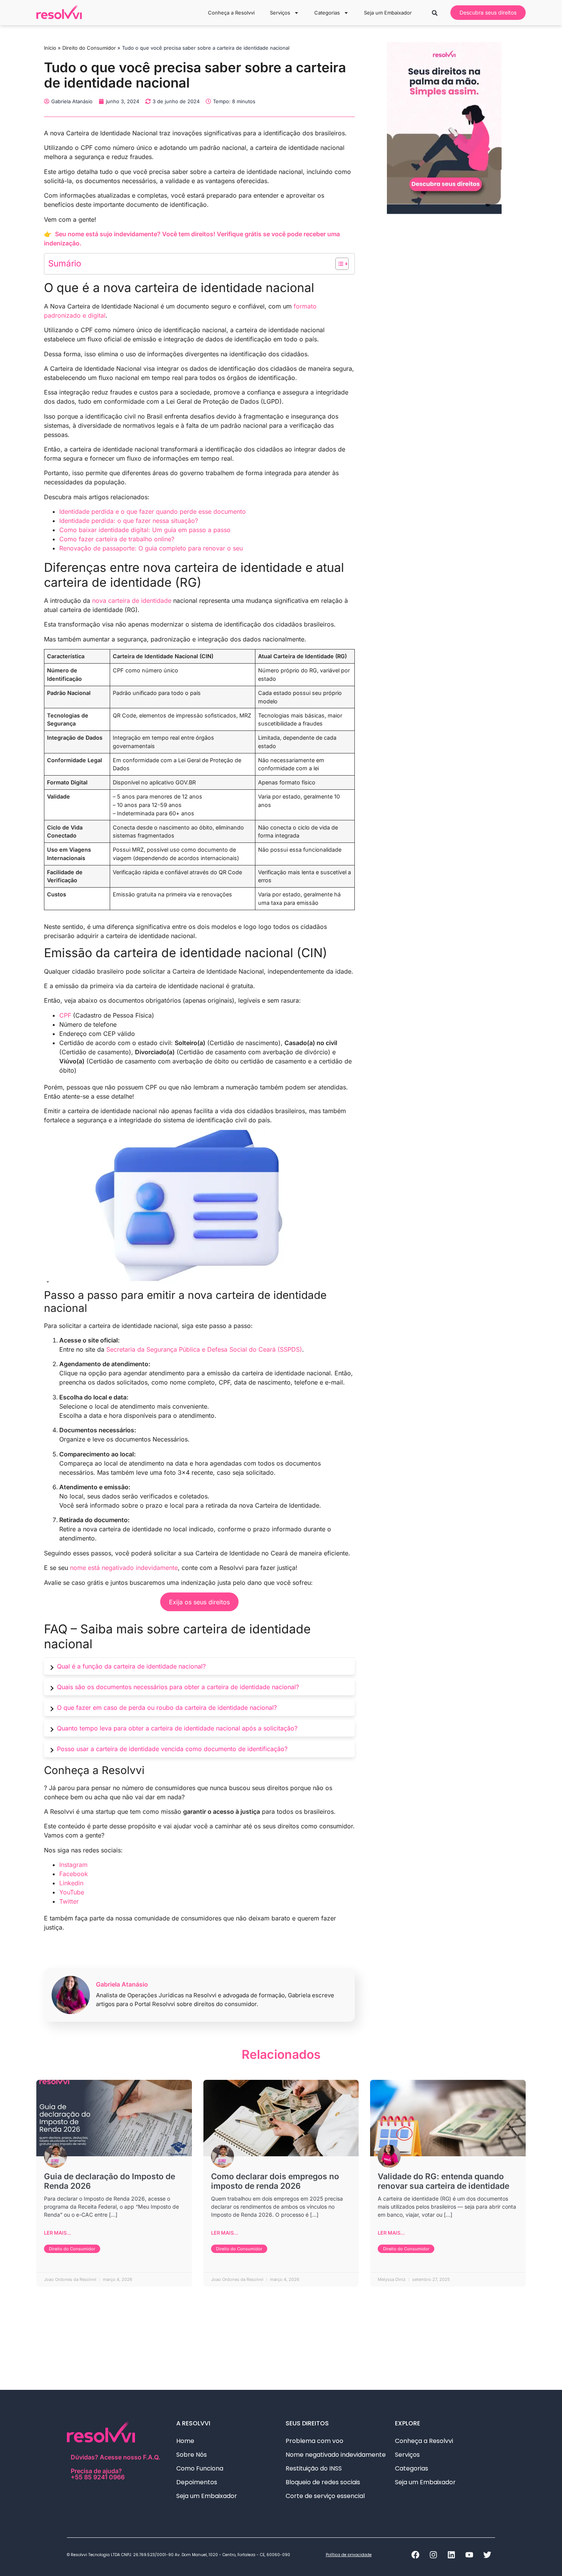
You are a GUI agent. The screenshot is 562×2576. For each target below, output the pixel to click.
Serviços (280, 13)
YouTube (72, 1892)
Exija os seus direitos (199, 1602)
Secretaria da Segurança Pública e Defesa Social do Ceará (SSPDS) (204, 1349)
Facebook (74, 1874)
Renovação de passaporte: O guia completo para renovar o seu (151, 548)
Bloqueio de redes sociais (323, 2482)
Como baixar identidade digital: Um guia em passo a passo (145, 530)
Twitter (69, 1901)
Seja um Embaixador (388, 13)
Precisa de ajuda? (98, 2474)
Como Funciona (200, 2468)
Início (50, 48)
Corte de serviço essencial (325, 2496)
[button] (435, 13)
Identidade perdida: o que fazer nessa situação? (129, 521)
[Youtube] (469, 2555)
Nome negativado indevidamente (336, 2455)
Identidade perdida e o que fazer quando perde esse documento (153, 511)
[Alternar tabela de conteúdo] (338, 264)
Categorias (327, 13)
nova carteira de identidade (132, 601)
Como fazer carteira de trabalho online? (117, 539)
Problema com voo (314, 2441)
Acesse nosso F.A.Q (129, 2457)
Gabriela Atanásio (122, 1984)
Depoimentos (197, 2482)
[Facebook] (415, 2555)
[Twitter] (487, 2555)
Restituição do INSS (314, 2468)
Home (185, 2441)
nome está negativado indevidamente (124, 1568)
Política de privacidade (349, 2555)
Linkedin (71, 1883)
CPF (65, 1015)
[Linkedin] (451, 2555)
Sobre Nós (192, 2455)
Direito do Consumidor (89, 48)
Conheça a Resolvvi (231, 13)
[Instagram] (433, 2555)
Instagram (73, 1865)
